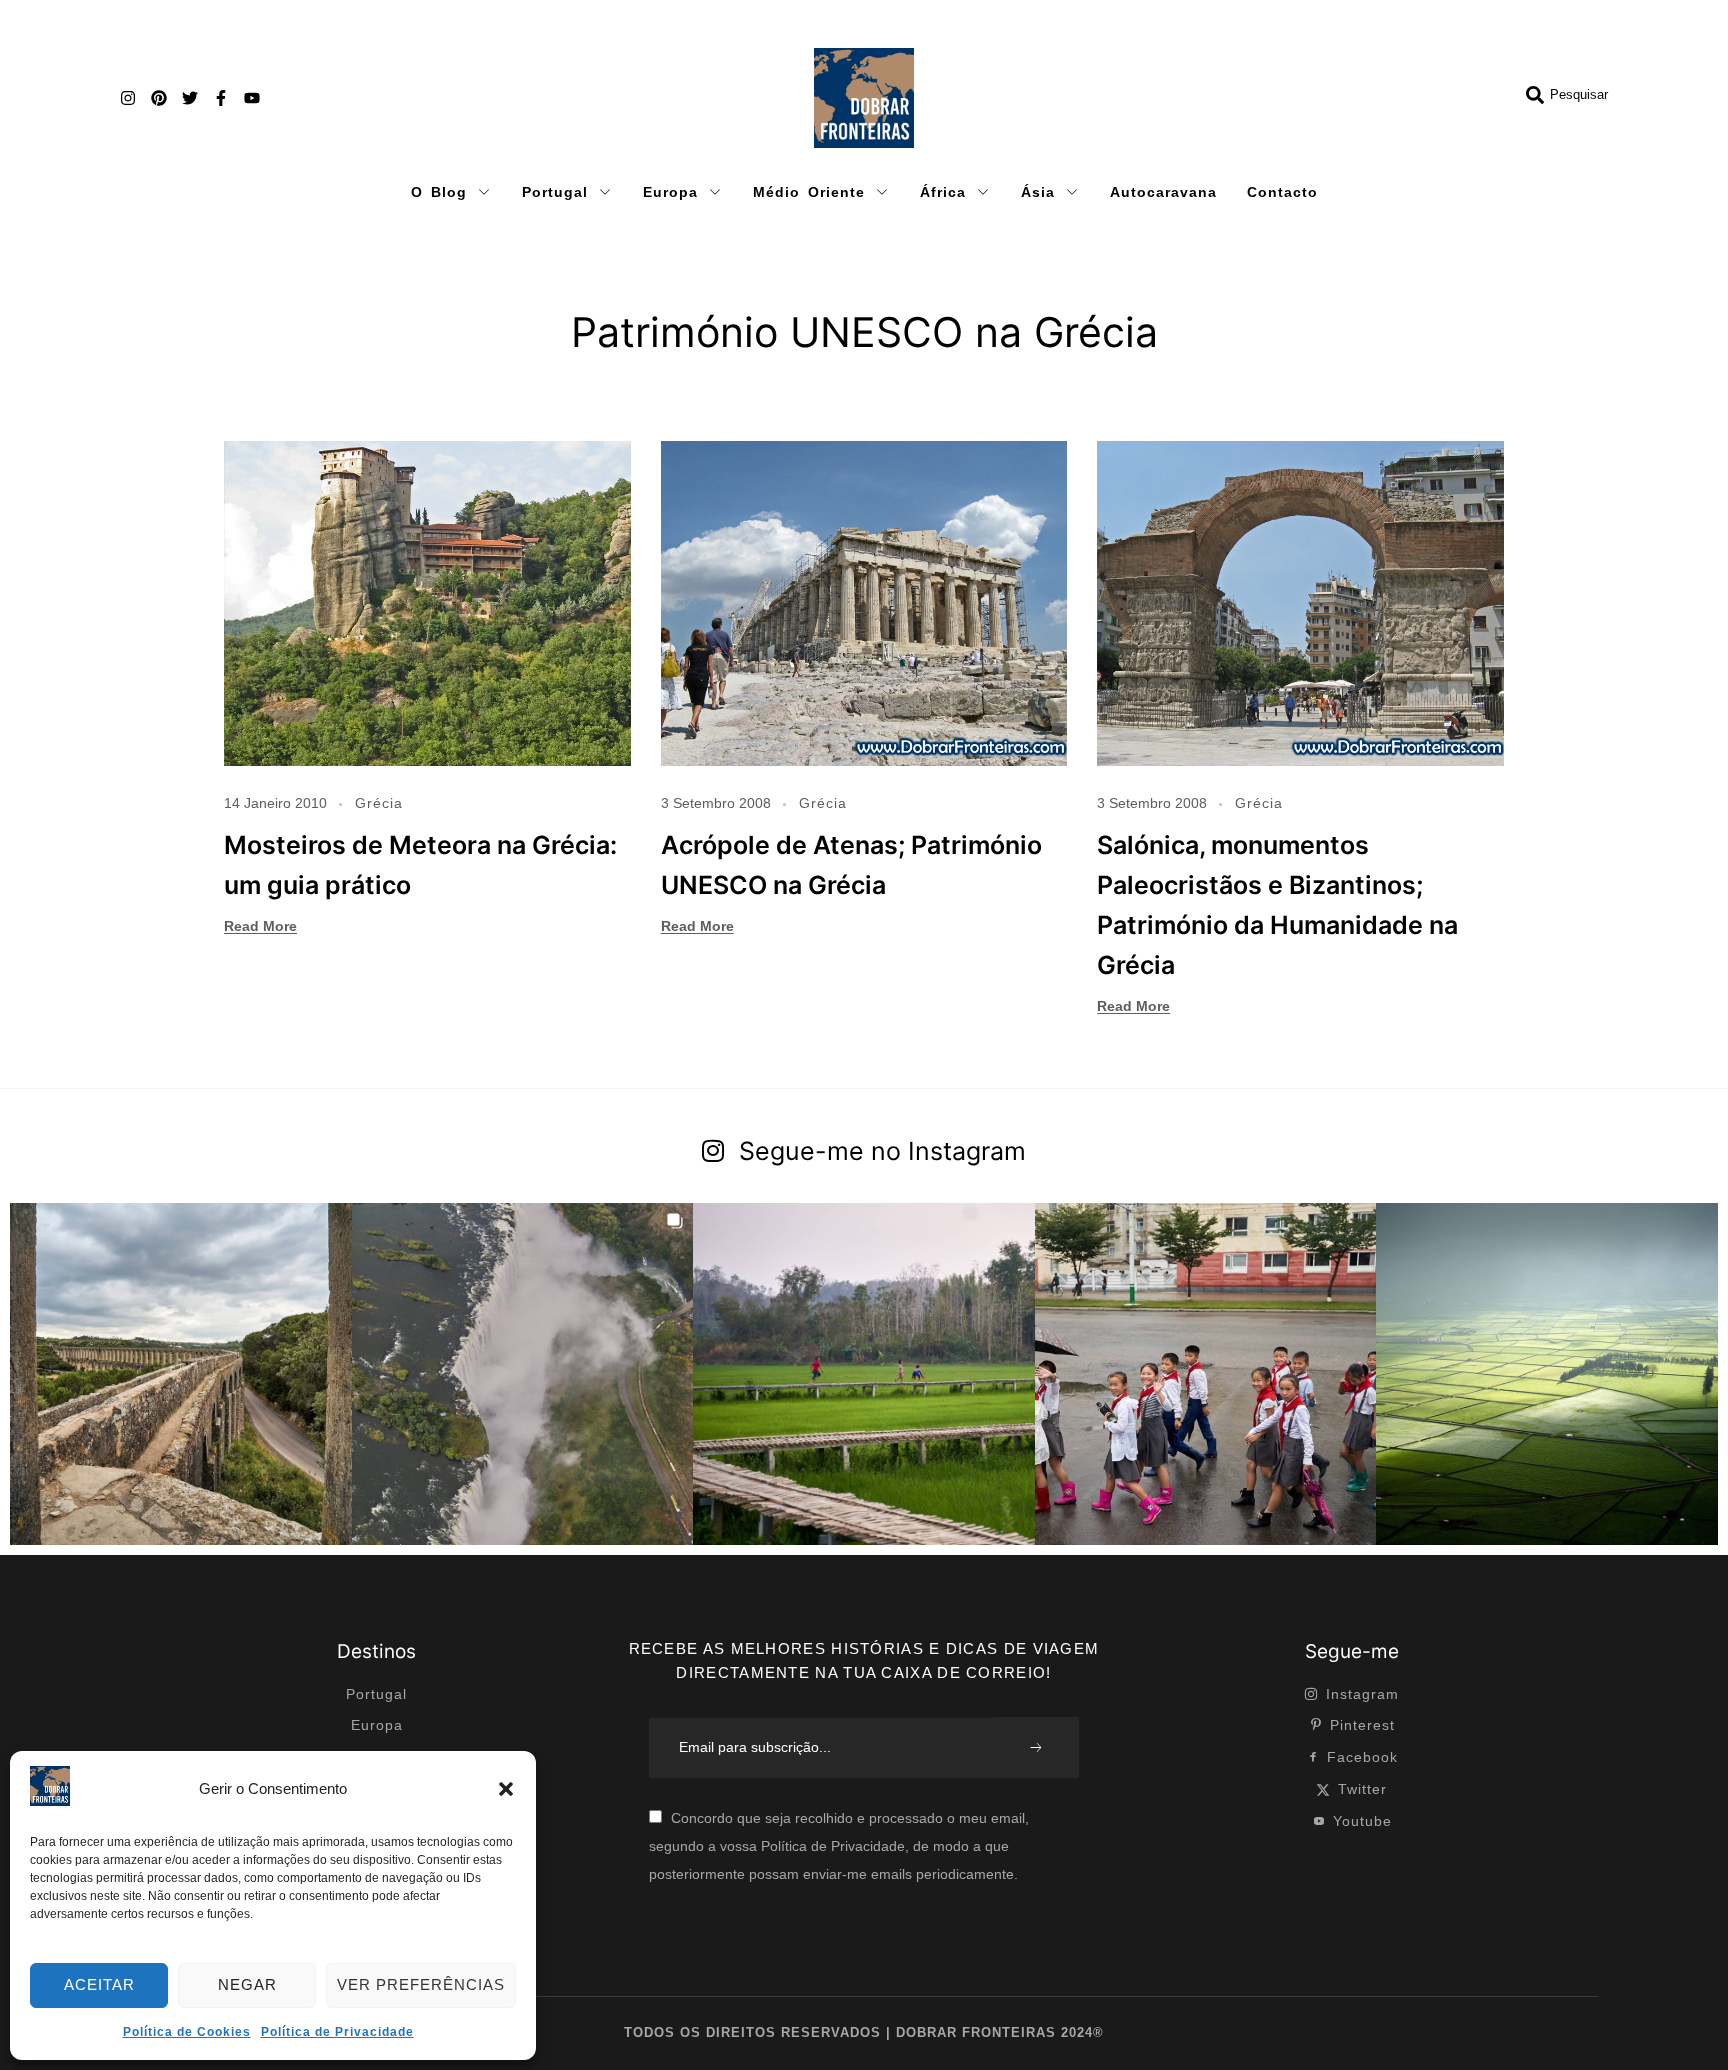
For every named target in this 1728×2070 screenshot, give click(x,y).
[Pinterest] (159, 98)
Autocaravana (1163, 192)
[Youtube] (252, 98)
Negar (247, 1984)
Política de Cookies (187, 2032)
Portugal (555, 192)
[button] (506, 1789)
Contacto (1282, 192)
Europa (670, 192)
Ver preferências (421, 1984)
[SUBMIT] (1036, 1747)
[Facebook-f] (221, 98)
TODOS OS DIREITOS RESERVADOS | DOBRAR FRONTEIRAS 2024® (864, 2032)
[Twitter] (190, 98)
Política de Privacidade (337, 2032)
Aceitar (99, 1984)
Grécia (379, 803)
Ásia (1038, 192)
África (943, 192)
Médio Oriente (809, 192)
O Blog (439, 192)
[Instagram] (128, 98)
